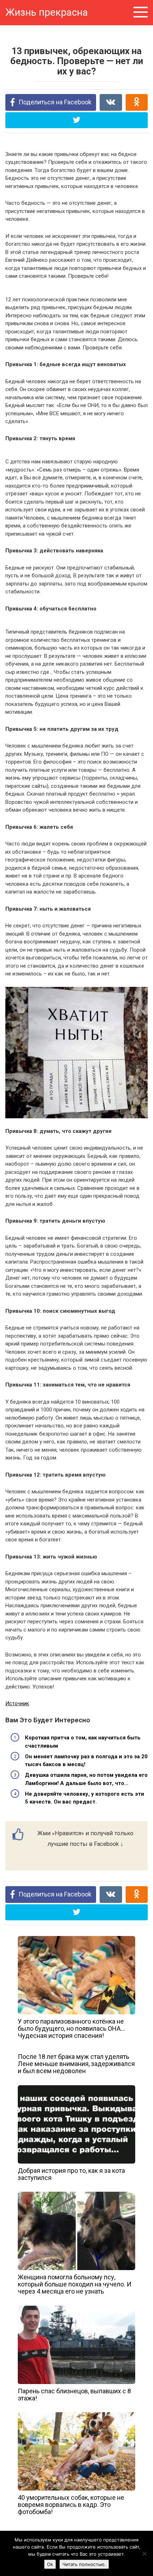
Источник (17, 1703)
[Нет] (144, 2554)
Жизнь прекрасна (47, 12)
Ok (50, 2564)
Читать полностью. (84, 2564)
